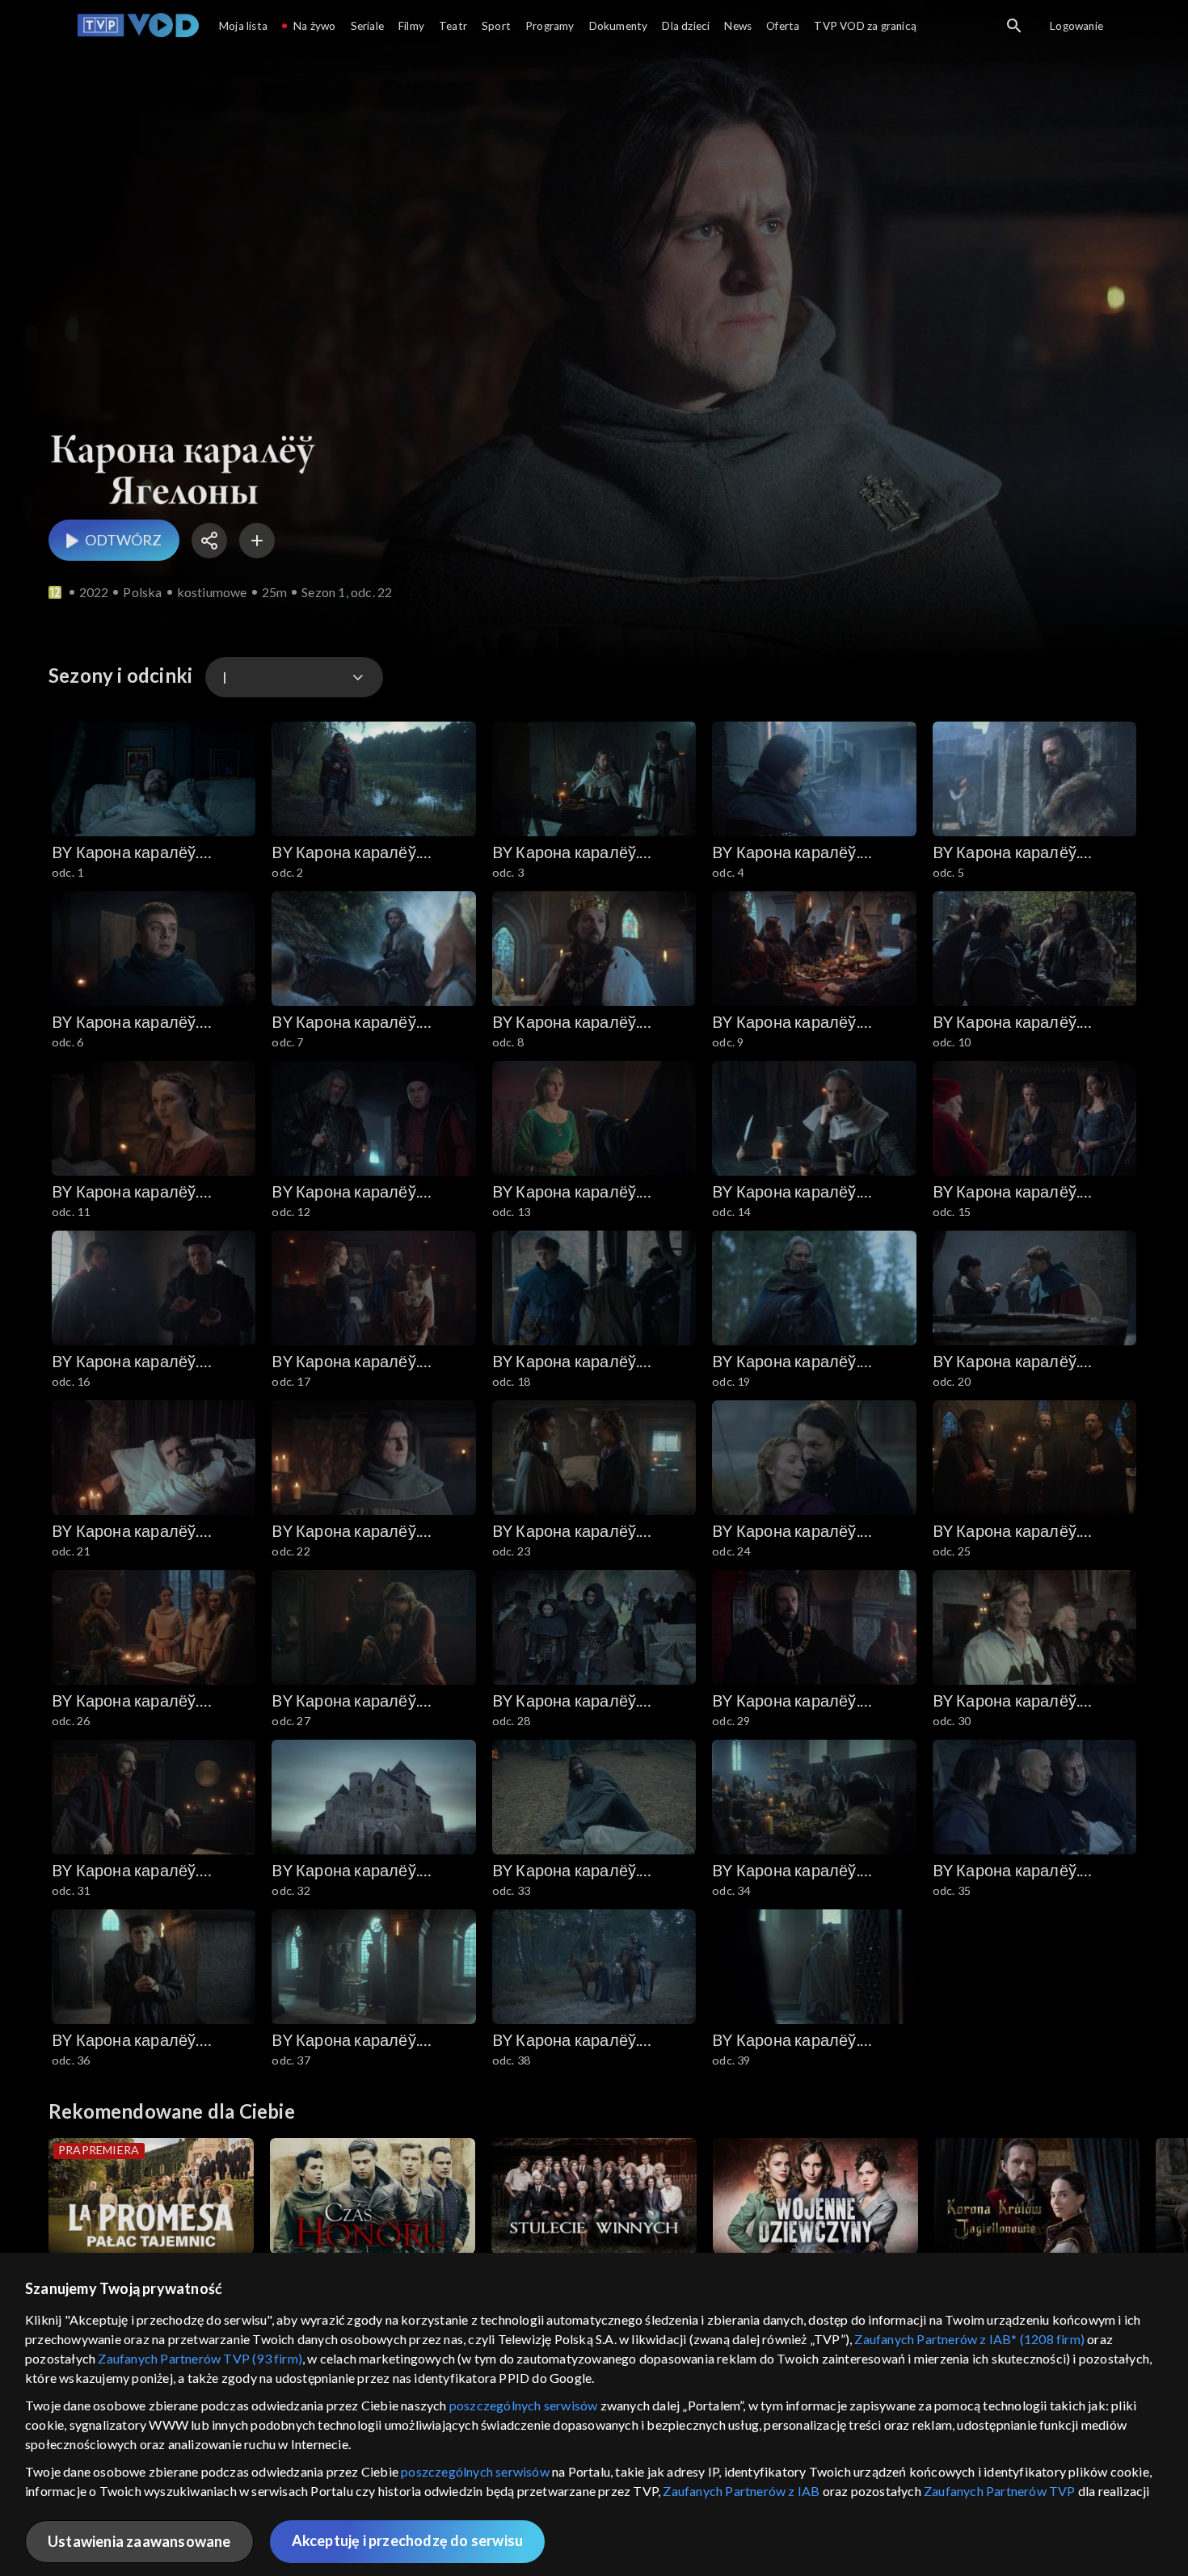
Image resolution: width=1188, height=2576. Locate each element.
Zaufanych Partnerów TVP (1000, 2491)
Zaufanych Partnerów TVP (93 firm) (200, 2358)
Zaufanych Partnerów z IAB (741, 2491)
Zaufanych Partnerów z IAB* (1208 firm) (969, 2339)
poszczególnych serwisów (524, 2405)
